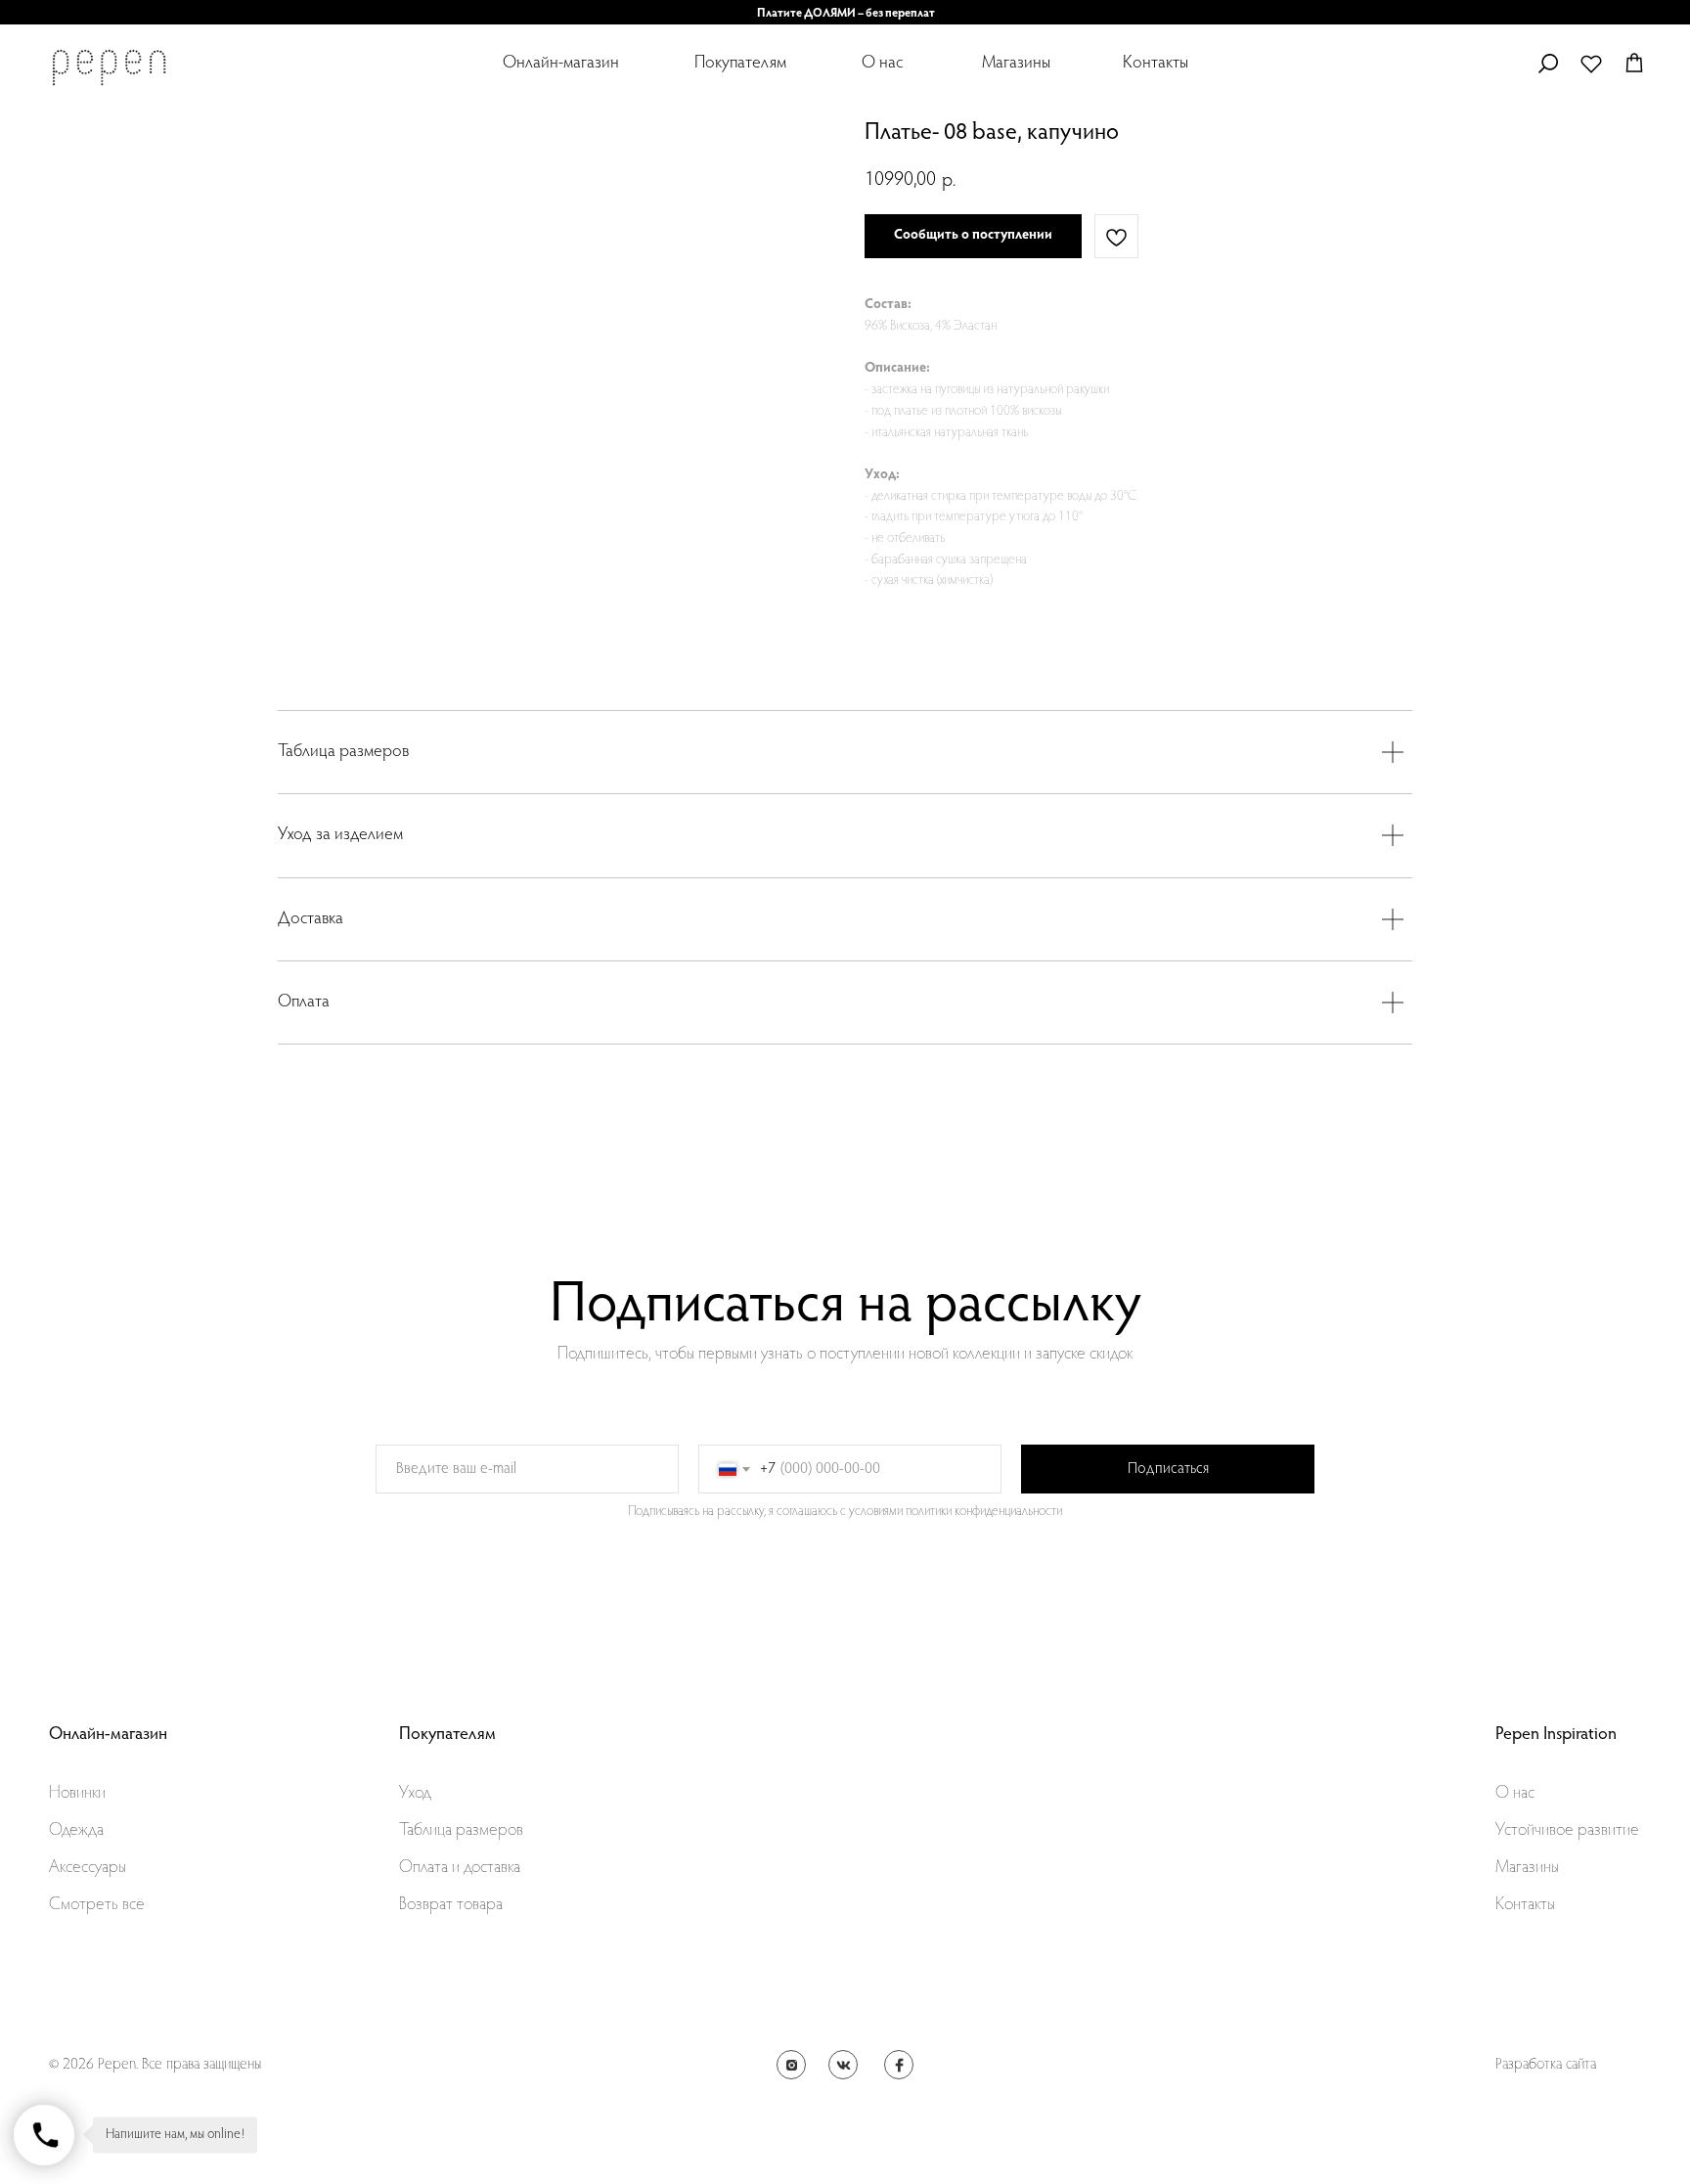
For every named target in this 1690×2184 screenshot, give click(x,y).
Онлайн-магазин (561, 64)
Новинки (77, 1794)
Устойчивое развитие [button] (1567, 1831)
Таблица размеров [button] (461, 1831)
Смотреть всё (97, 1905)
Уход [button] (415, 1794)
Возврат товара (451, 1905)
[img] (109, 67)
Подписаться (1168, 1469)
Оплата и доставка (460, 1868)
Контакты (1156, 64)
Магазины (1016, 64)
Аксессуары (88, 1868)
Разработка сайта (1546, 2065)
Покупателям (740, 64)
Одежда (76, 1831)
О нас (882, 64)
